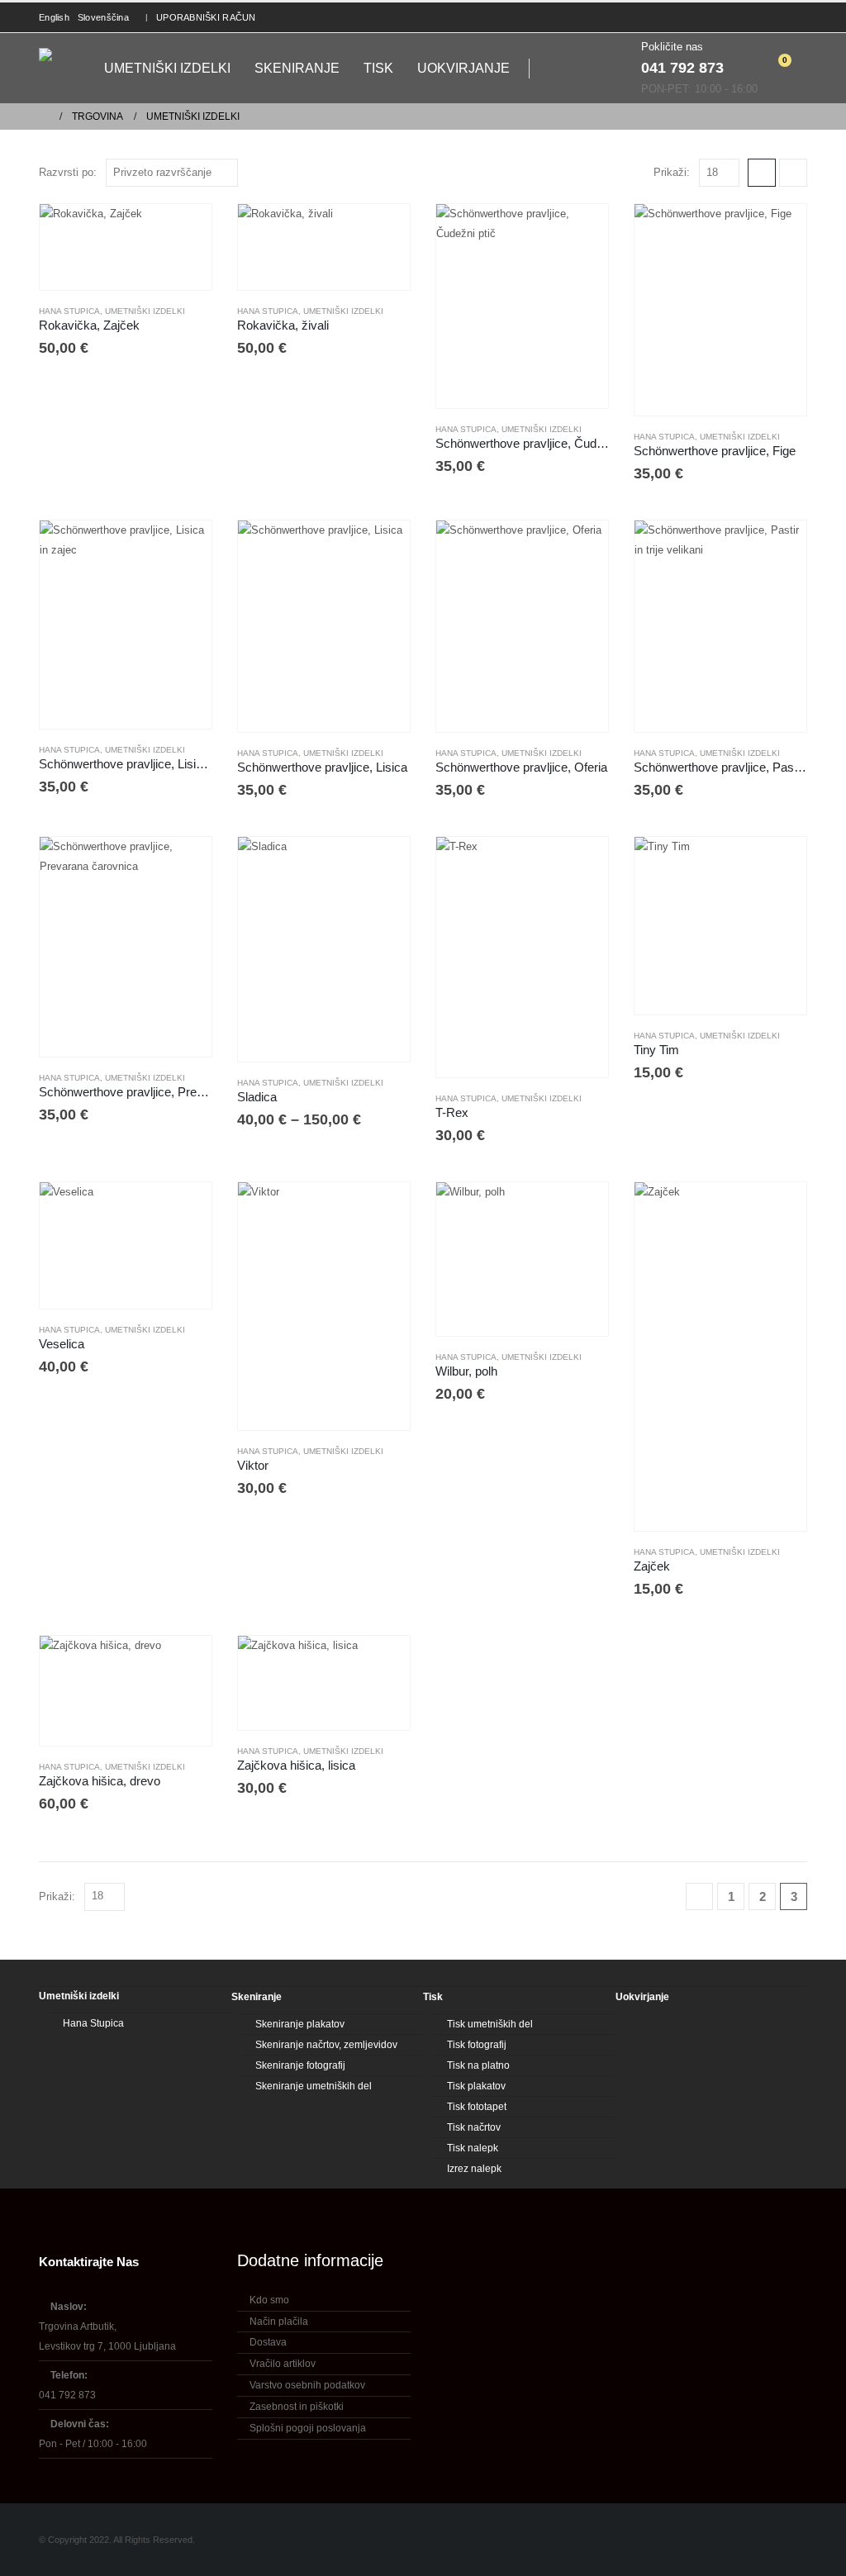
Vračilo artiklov (283, 2364)
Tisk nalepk (473, 2148)
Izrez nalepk (474, 2169)
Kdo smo (269, 2300)
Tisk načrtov (474, 2127)
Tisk (378, 68)
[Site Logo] (59, 69)
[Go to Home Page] (44, 116)
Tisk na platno (478, 2065)
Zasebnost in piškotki (297, 2407)
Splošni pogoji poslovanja (308, 2428)
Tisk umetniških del (490, 2024)
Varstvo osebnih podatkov (307, 2385)
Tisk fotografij (477, 2045)
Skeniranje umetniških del (314, 2086)
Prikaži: (672, 172)
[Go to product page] (126, 247)
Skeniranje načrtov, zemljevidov (326, 2045)
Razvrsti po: (68, 172)
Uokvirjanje (463, 68)
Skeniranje (297, 68)
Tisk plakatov (476, 2086)
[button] (550, 69)
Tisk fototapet (477, 2107)
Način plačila (279, 2322)
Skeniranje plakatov (300, 2024)
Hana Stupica (69, 311)
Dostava (268, 2342)
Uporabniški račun (206, 17)
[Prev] (699, 1896)
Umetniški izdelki (167, 68)
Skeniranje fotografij (300, 2065)
